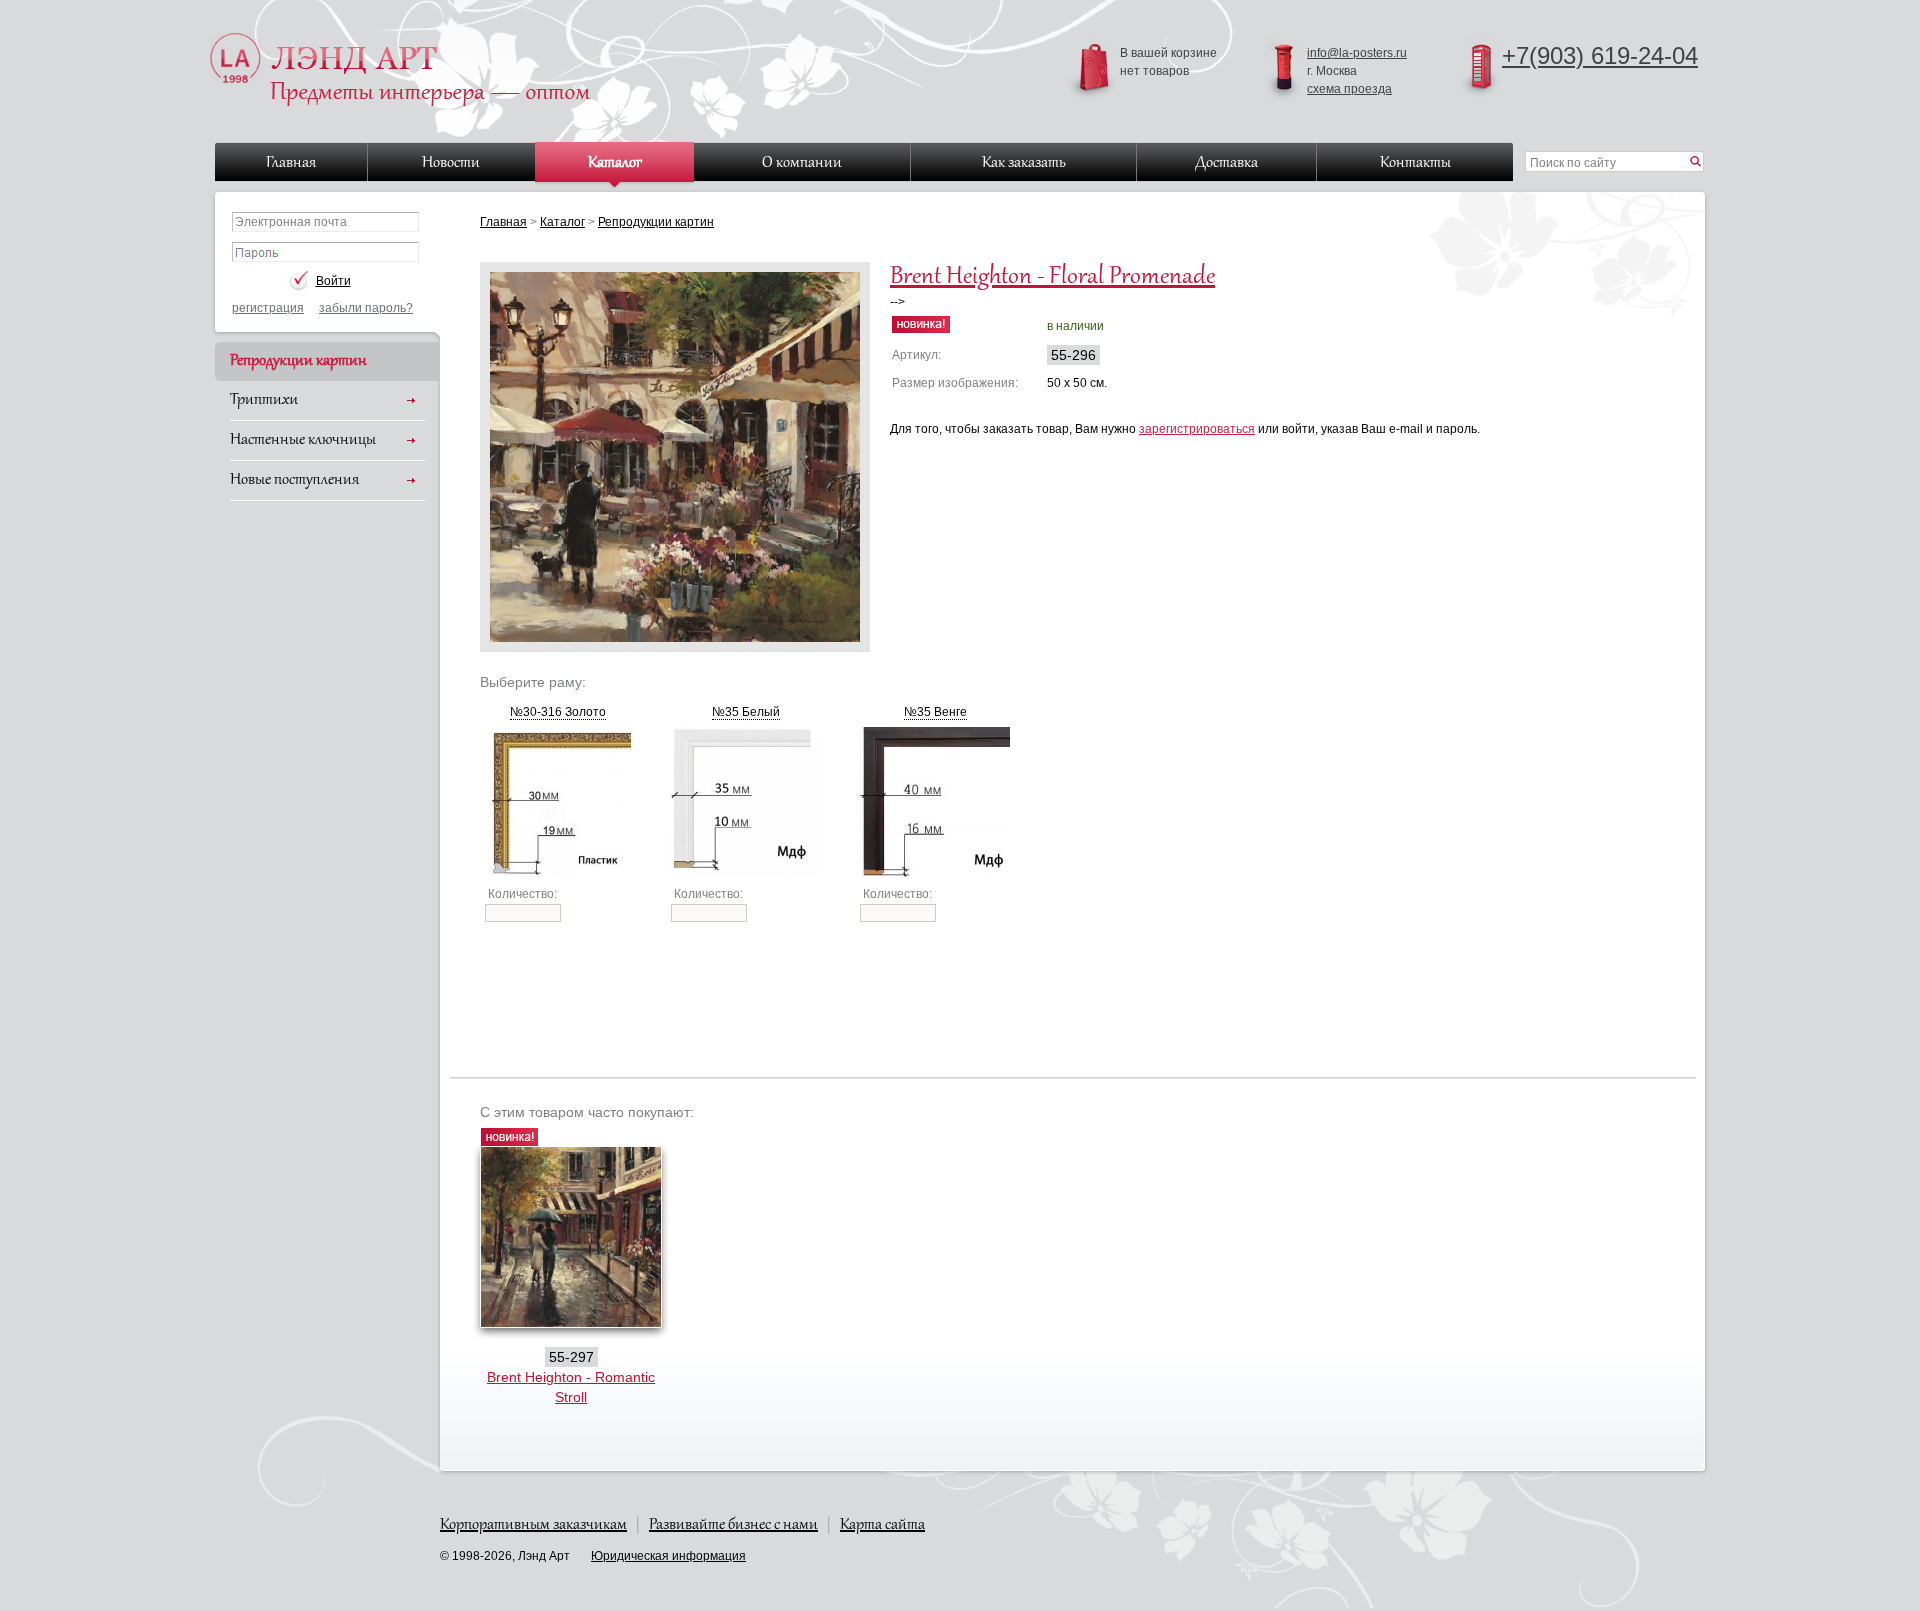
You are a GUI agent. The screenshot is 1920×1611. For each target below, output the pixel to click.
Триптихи (264, 400)
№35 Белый (746, 712)
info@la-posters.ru (1357, 53)
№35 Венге (935, 712)
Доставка (1226, 163)
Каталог (615, 163)
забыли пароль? (366, 308)
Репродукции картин (298, 361)
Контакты (1415, 163)
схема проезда (1349, 89)
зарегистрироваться (1197, 429)
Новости (451, 163)
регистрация (268, 308)
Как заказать (1024, 163)
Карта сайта (882, 1525)
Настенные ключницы (303, 440)
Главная (291, 163)
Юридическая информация (668, 1556)
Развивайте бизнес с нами (733, 1525)
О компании (802, 163)
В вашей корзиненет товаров (1168, 62)
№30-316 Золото (558, 712)
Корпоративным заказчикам (533, 1525)
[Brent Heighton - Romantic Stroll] (571, 1323)
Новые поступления (294, 480)
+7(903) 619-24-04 (1600, 55)
